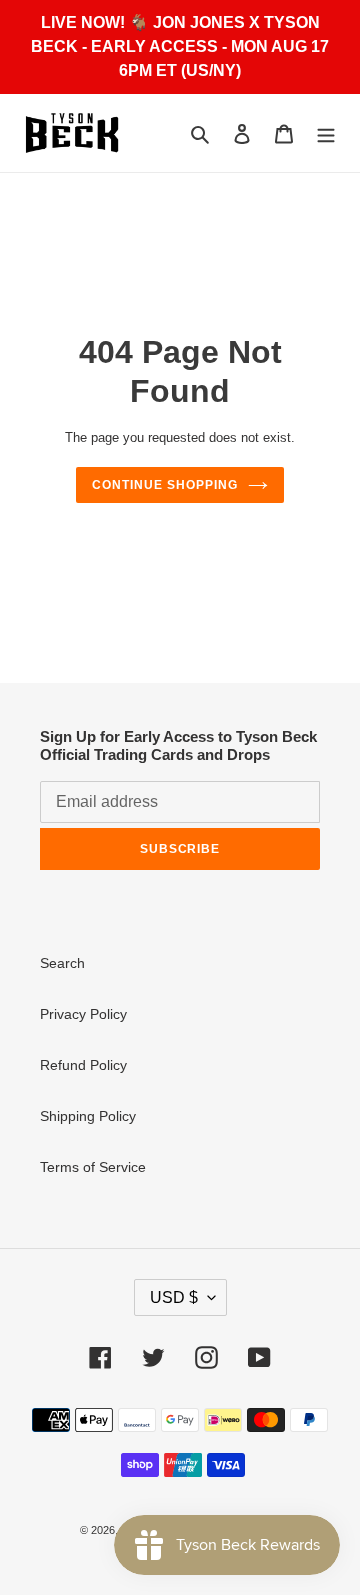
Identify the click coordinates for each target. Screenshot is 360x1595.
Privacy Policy (83, 1014)
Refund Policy (83, 1065)
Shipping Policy (88, 1116)
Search (62, 963)
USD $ (174, 1297)
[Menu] (326, 133)
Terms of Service (93, 1167)
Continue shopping (164, 485)
